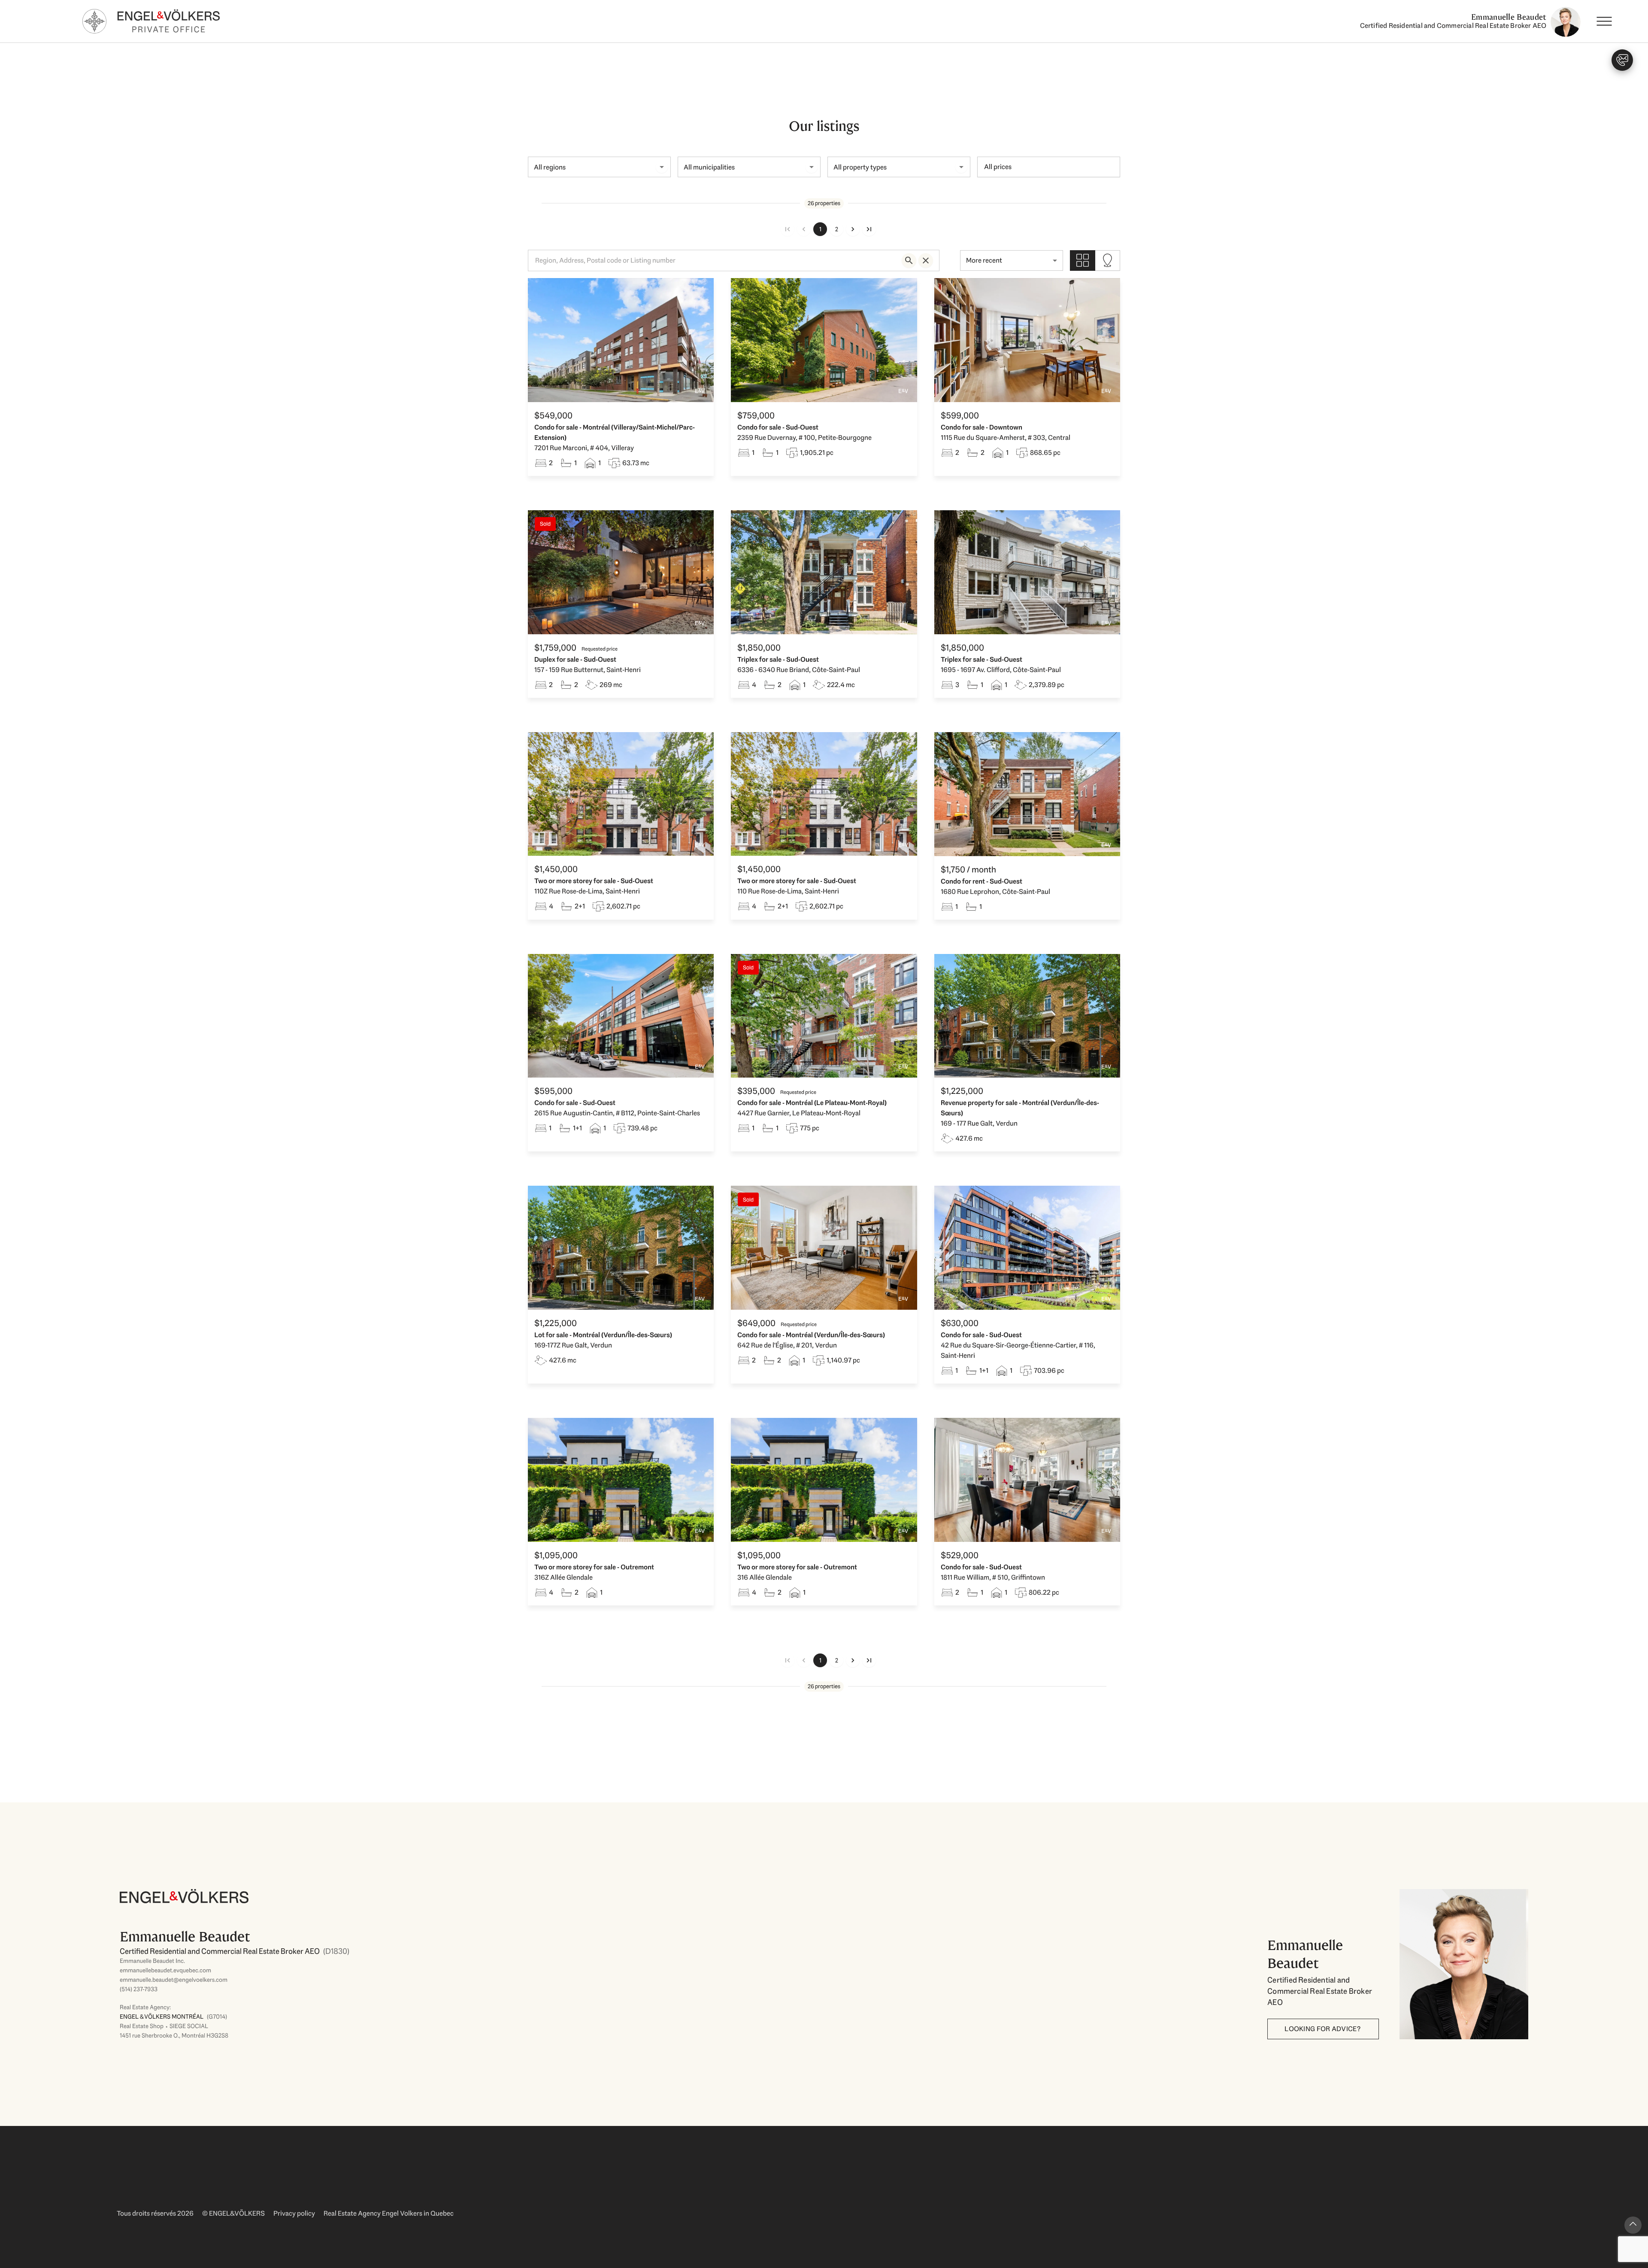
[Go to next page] (853, 229)
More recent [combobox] (984, 260)
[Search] (909, 260)
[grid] (1083, 260)
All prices (998, 167)
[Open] (662, 167)
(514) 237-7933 (139, 1989)
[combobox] (592, 167)
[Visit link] (671, 1970)
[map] (1107, 260)
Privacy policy (294, 2213)
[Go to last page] (869, 229)
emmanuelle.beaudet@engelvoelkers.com (174, 1980)
